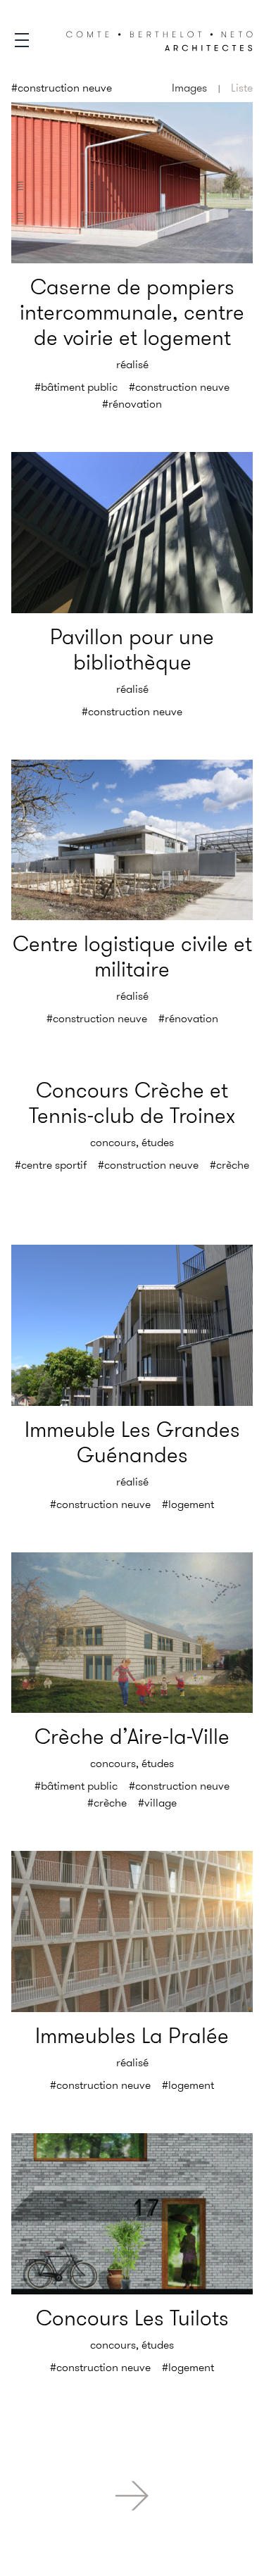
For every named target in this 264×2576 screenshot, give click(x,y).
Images (189, 88)
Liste (242, 88)
